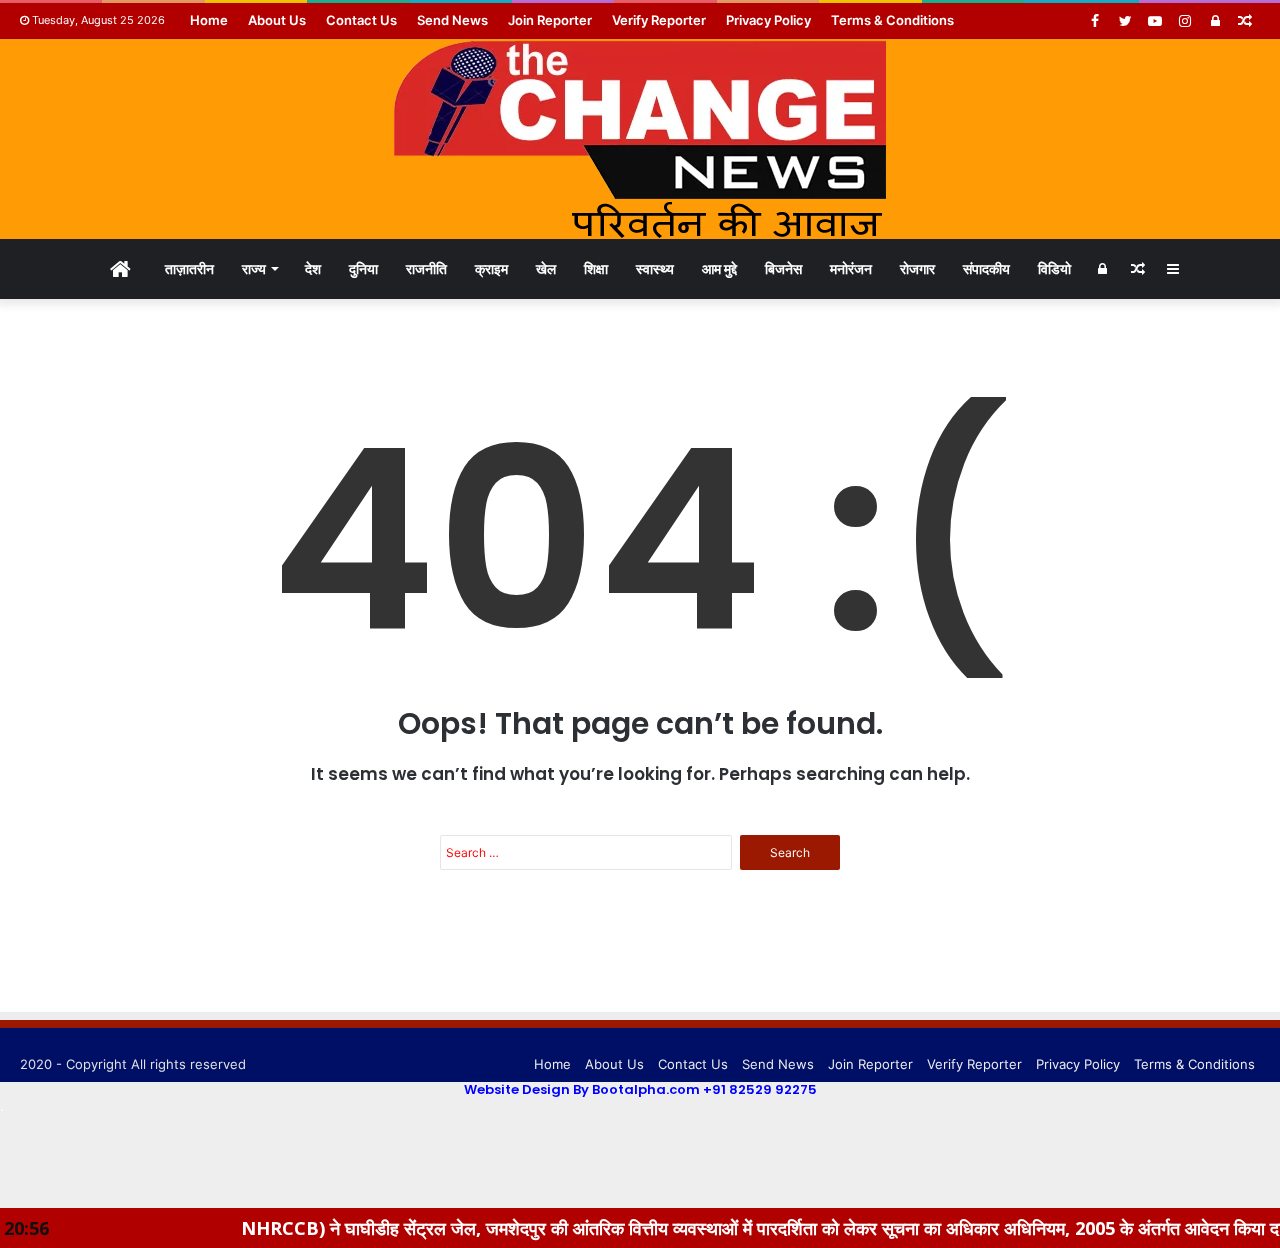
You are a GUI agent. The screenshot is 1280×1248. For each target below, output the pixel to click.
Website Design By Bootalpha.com (582, 1089)
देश (313, 268)
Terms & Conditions (892, 20)
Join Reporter (550, 20)
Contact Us (361, 20)
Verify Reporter (659, 20)
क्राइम (491, 268)
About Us (277, 20)
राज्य (254, 268)
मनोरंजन (851, 268)
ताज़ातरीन (189, 268)
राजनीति (426, 268)
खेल (546, 268)
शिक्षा (596, 268)
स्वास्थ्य (655, 268)
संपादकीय (986, 268)
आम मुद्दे (719, 268)
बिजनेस (783, 268)
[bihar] (640, 139)
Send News (452, 20)
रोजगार (917, 268)
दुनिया (363, 268)
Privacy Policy (768, 20)
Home (209, 20)
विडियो (1054, 268)
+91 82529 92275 (760, 1089)
